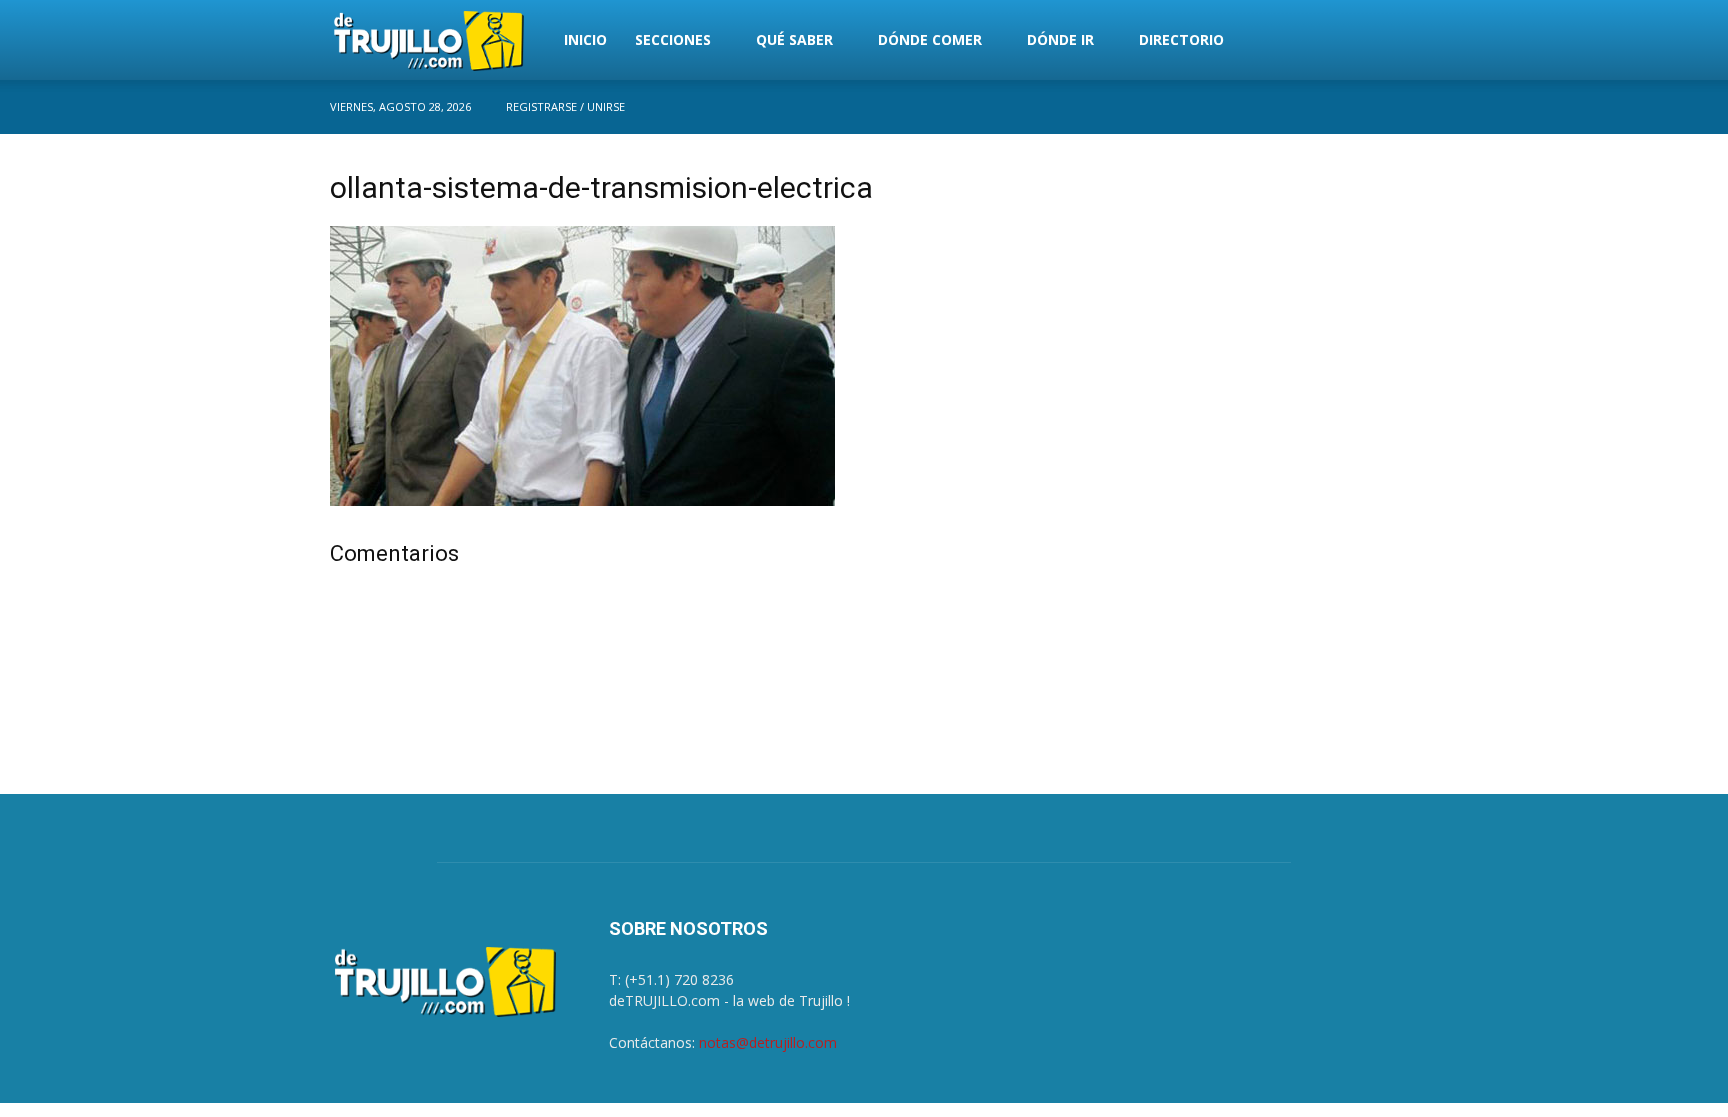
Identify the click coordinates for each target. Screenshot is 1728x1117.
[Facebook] (1383, 107)
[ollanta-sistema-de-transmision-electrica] (582, 501)
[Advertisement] (1236, 303)
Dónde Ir (1060, 39)
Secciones (673, 39)
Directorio (1181, 39)
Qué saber (794, 39)
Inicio (585, 39)
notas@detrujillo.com (768, 1042)
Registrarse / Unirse (565, 106)
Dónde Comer (930, 39)
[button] (1374, 41)
